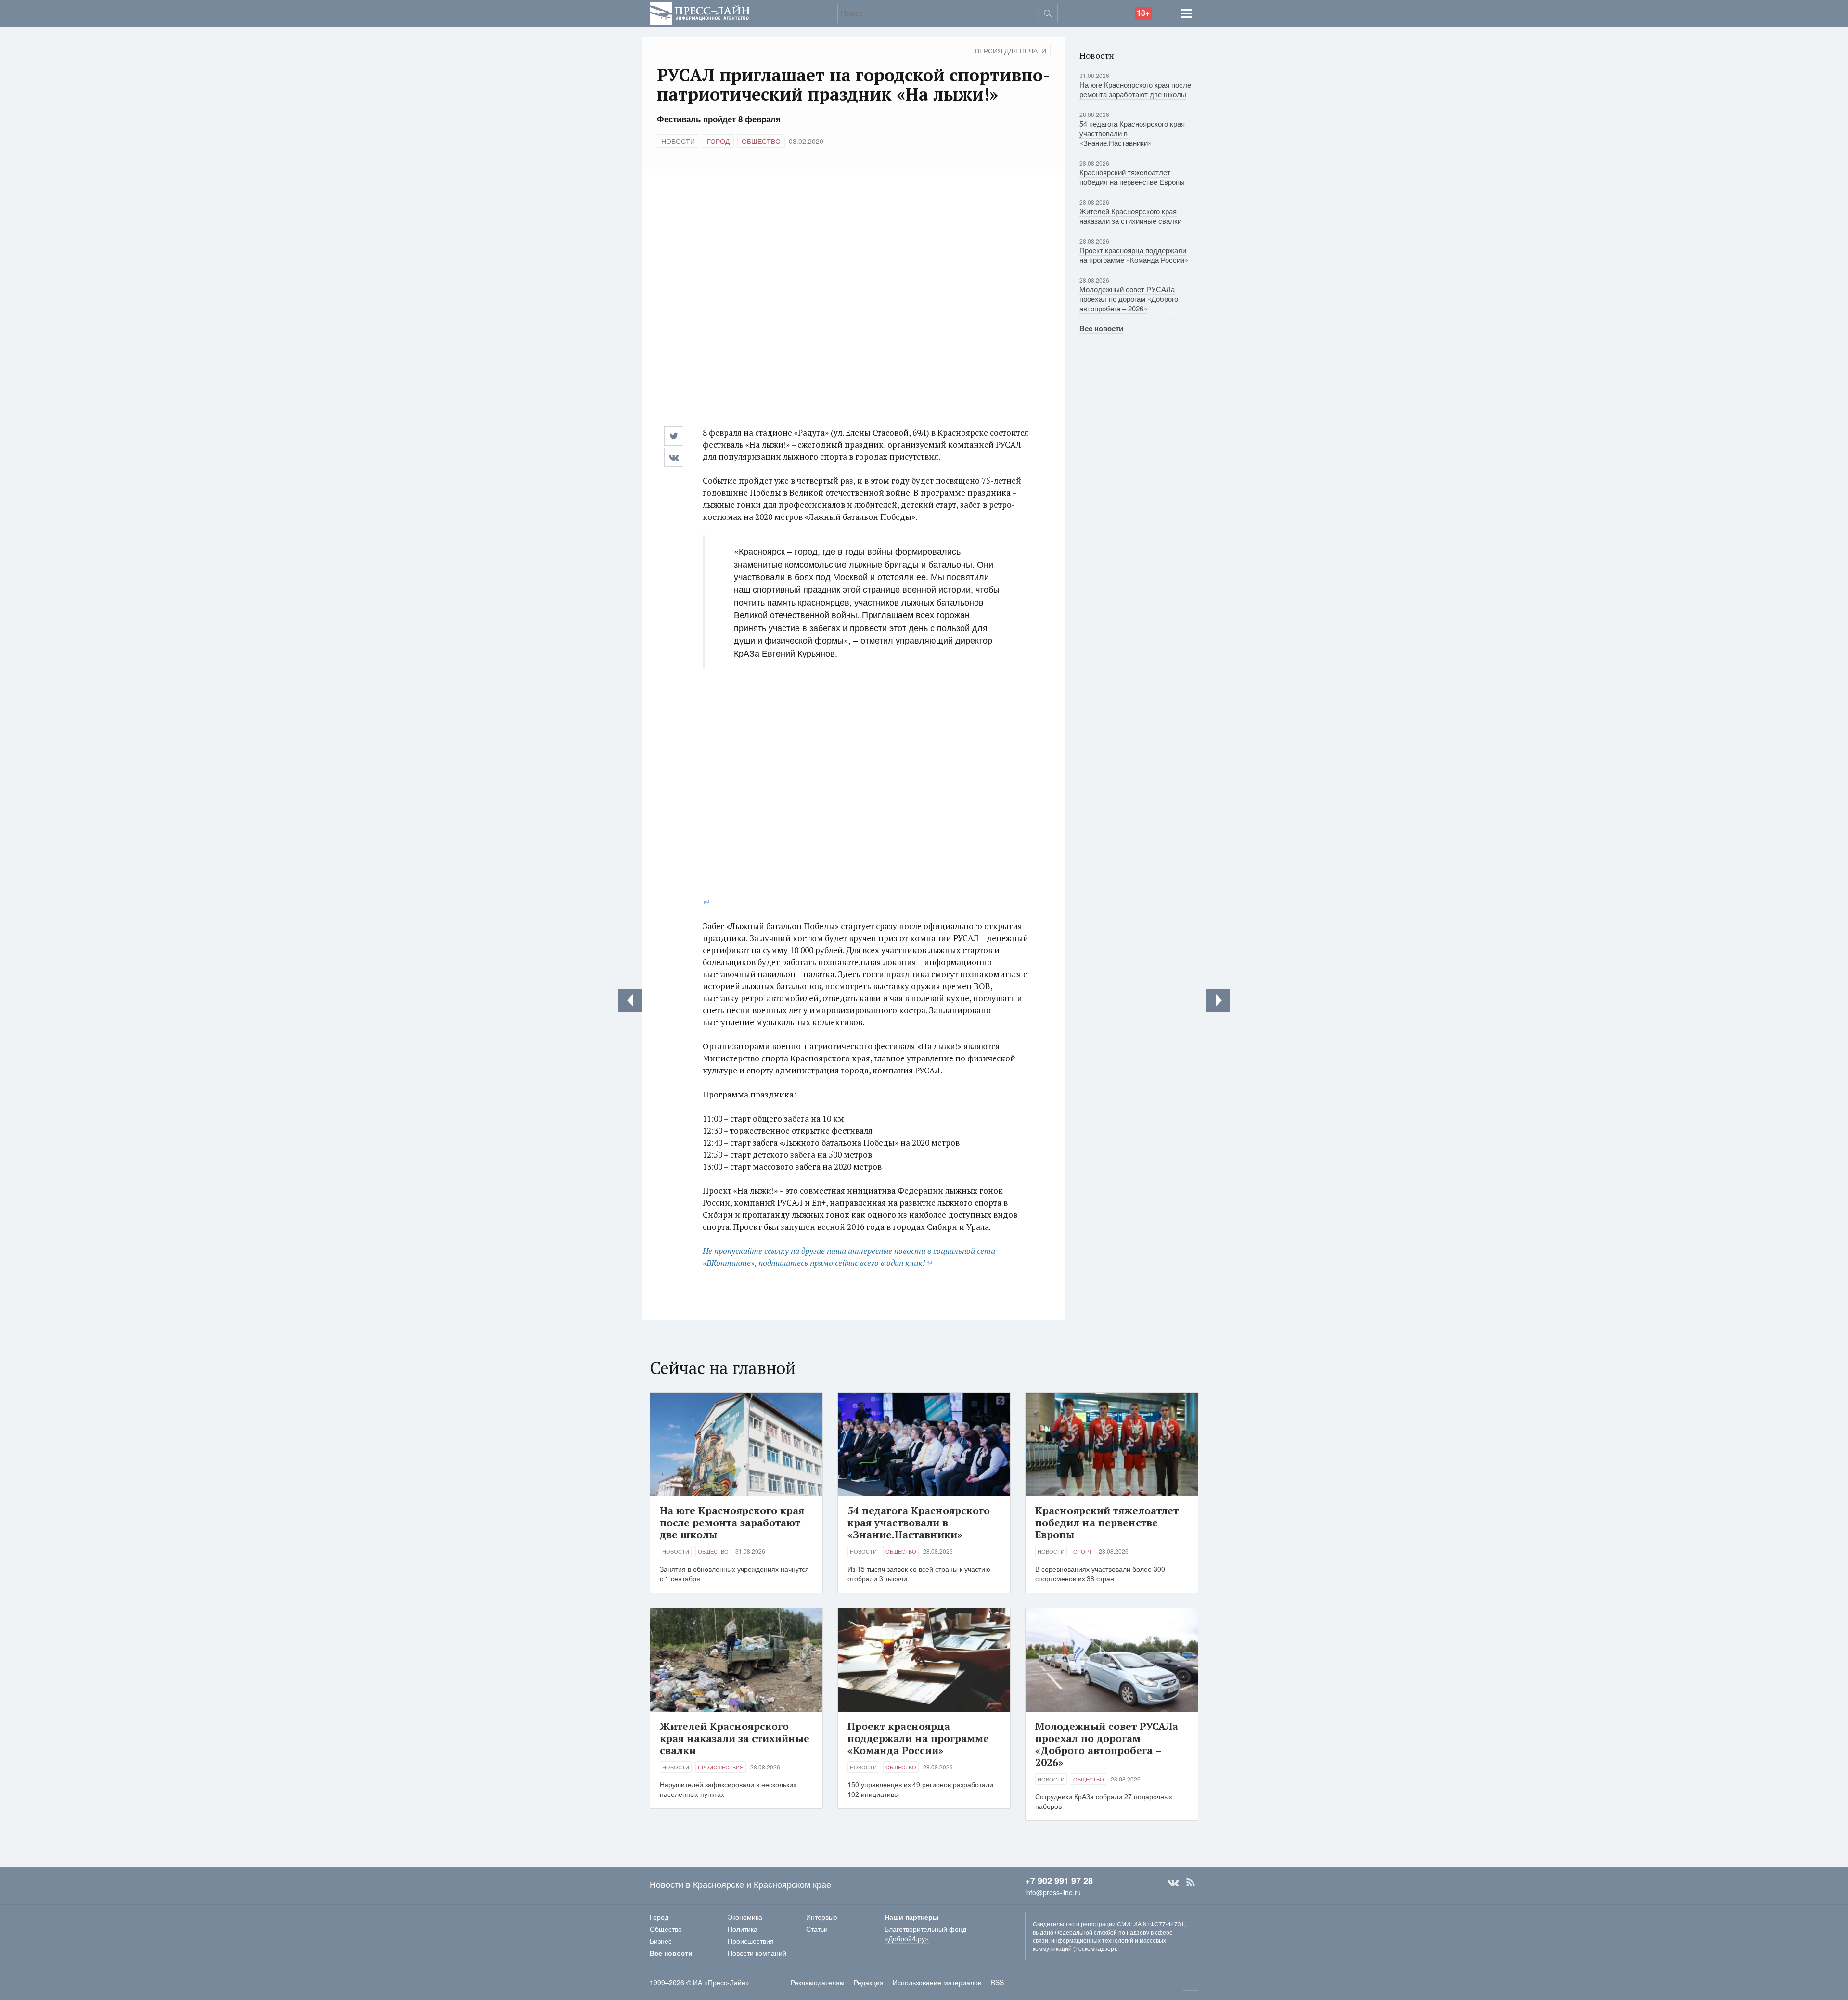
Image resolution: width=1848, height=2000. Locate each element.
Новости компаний (757, 1953)
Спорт (1083, 1551)
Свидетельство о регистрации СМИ (1082, 1924)
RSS (1191, 1883)
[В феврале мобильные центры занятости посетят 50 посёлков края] (630, 1000)
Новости (678, 141)
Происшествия (721, 1767)
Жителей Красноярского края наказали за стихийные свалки (1130, 216)
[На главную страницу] (700, 12)
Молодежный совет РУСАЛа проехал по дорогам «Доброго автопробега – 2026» (1129, 299)
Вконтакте (1173, 1883)
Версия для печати (1011, 51)
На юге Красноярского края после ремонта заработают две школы (1135, 89)
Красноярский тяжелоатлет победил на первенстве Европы (1132, 177)
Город (718, 141)
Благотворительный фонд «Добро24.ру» (925, 1934)
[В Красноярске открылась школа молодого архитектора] (1218, 1000)
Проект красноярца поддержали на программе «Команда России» (1134, 255)
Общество (761, 141)
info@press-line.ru (1053, 1892)
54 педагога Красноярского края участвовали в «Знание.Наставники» (919, 1523)
